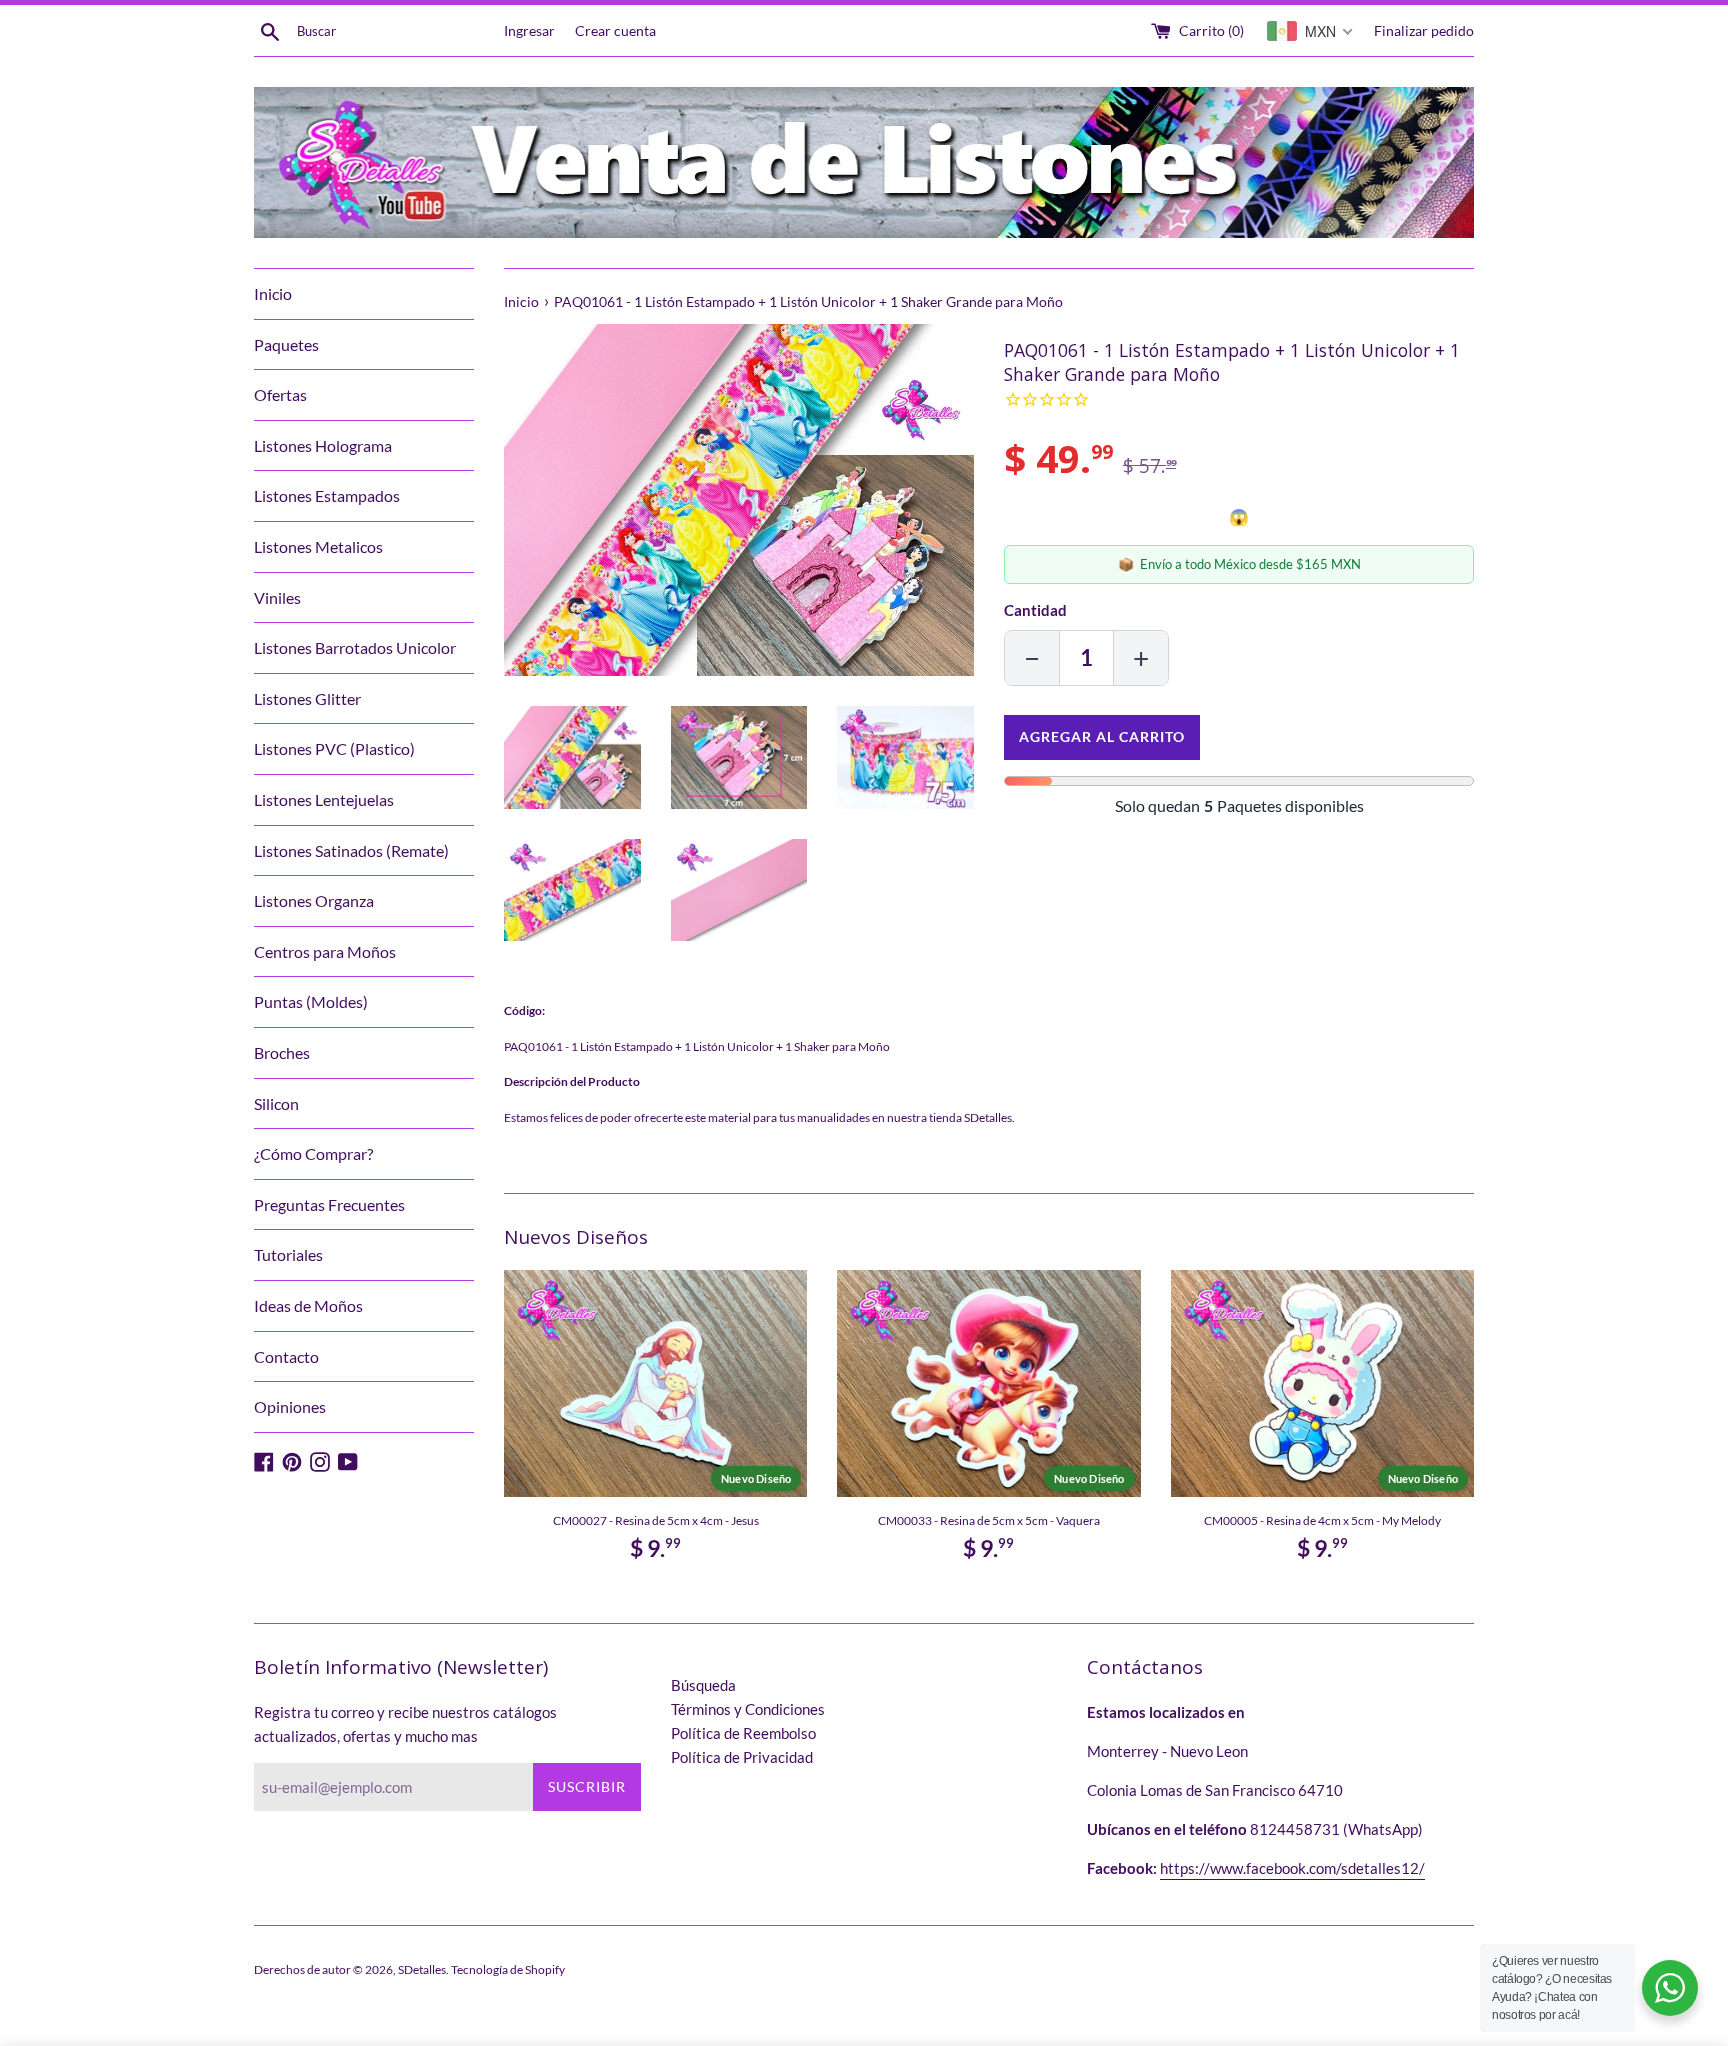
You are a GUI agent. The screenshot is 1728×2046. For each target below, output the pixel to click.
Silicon (276, 1103)
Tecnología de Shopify (508, 1969)
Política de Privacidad (742, 1757)
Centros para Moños (325, 951)
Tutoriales (288, 1254)
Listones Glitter (307, 698)
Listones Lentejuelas (324, 799)
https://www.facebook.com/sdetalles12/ (1292, 1868)
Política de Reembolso (743, 1733)
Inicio (273, 293)
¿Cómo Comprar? (313, 1153)
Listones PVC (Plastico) (334, 748)
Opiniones (290, 1406)
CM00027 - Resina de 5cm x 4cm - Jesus (656, 1520)
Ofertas (280, 394)
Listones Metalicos (318, 546)
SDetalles (422, 1969)
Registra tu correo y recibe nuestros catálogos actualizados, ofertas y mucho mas (405, 1724)
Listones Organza (314, 900)
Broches (282, 1052)
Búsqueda (703, 1685)
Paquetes (286, 344)
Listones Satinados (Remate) (351, 850)
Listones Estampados (327, 495)
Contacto (286, 1356)
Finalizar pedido (1424, 31)
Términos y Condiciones (748, 1709)
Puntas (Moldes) (311, 1001)
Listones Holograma (323, 445)
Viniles (277, 597)
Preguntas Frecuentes (329, 1204)
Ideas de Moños (308, 1305)
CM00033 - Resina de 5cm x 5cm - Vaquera (989, 1520)
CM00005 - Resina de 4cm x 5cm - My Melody (1322, 1520)
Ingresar (529, 31)
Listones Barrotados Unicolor (355, 647)
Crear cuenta (615, 31)
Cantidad (1035, 610)
